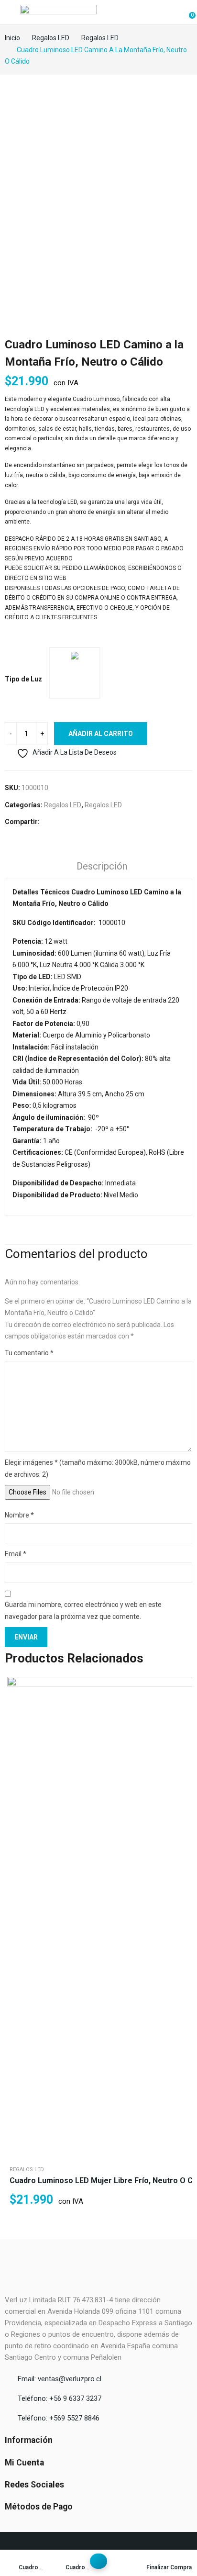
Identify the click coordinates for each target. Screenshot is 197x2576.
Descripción (102, 866)
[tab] (102, 868)
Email (16, 1554)
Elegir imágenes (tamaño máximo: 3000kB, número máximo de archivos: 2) (98, 1468)
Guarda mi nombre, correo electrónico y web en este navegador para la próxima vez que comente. (83, 1611)
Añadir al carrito (101, 734)
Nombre (19, 1515)
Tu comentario (29, 1353)
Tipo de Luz (23, 679)
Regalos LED (63, 805)
